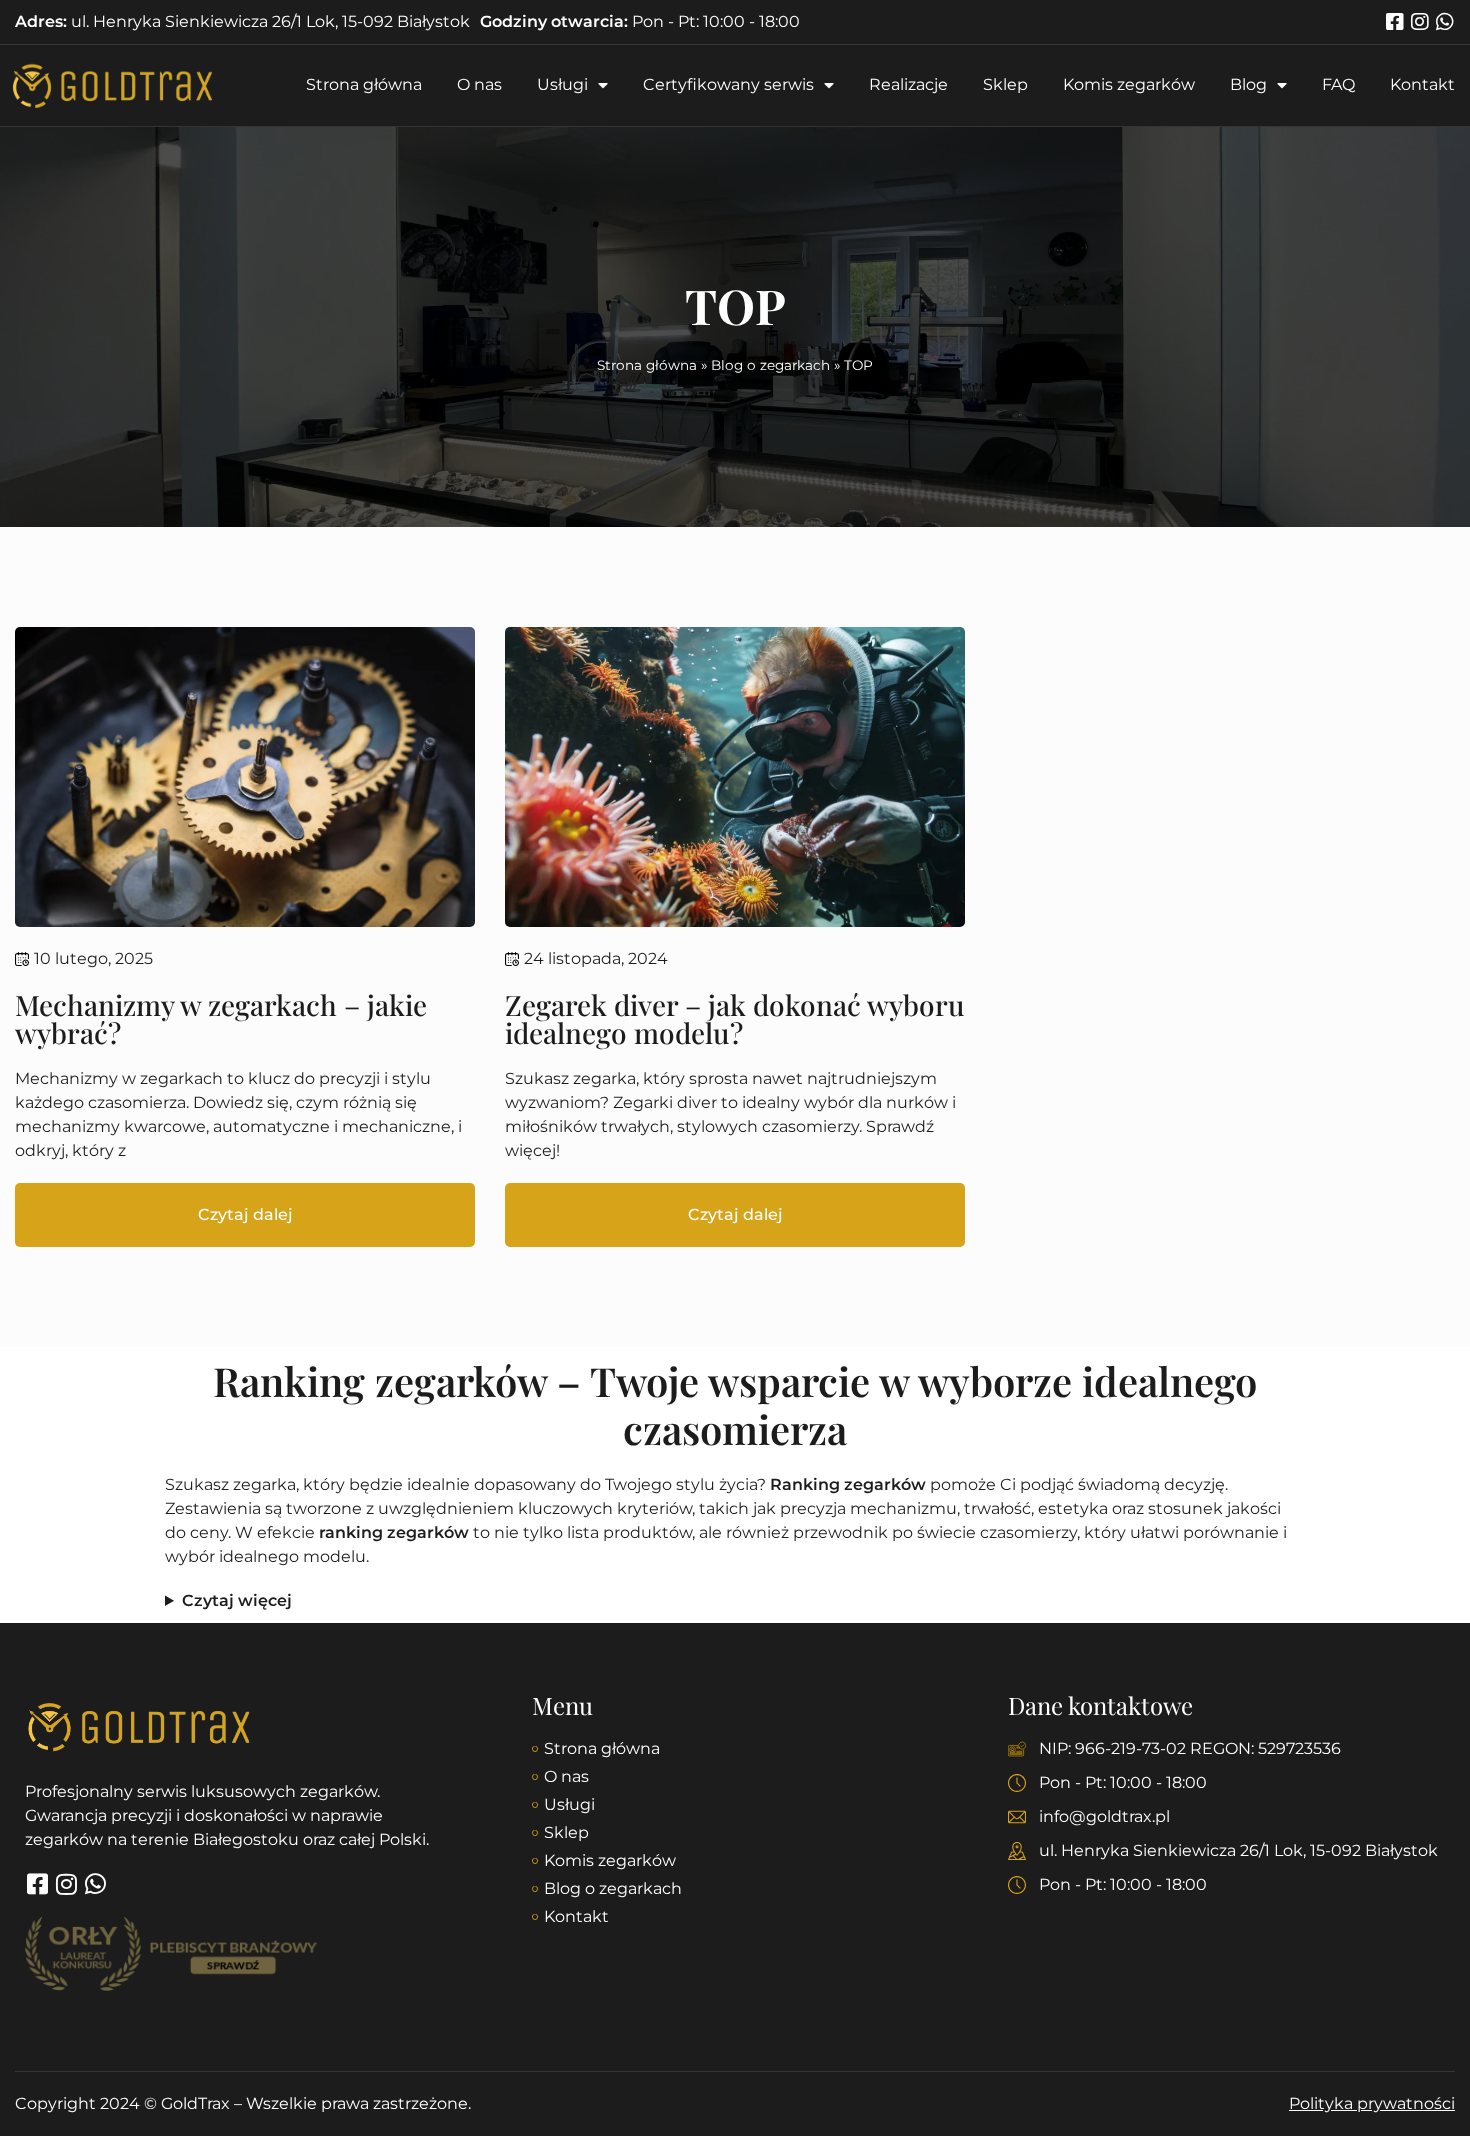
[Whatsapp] (1445, 22)
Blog (1248, 84)
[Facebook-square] (1395, 22)
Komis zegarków (1129, 84)
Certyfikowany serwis (728, 84)
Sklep (1005, 84)
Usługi (562, 84)
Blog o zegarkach (770, 365)
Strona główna (364, 84)
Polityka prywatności (1372, 2103)
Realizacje (908, 84)
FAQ (1338, 84)
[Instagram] (1420, 22)
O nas (479, 84)
